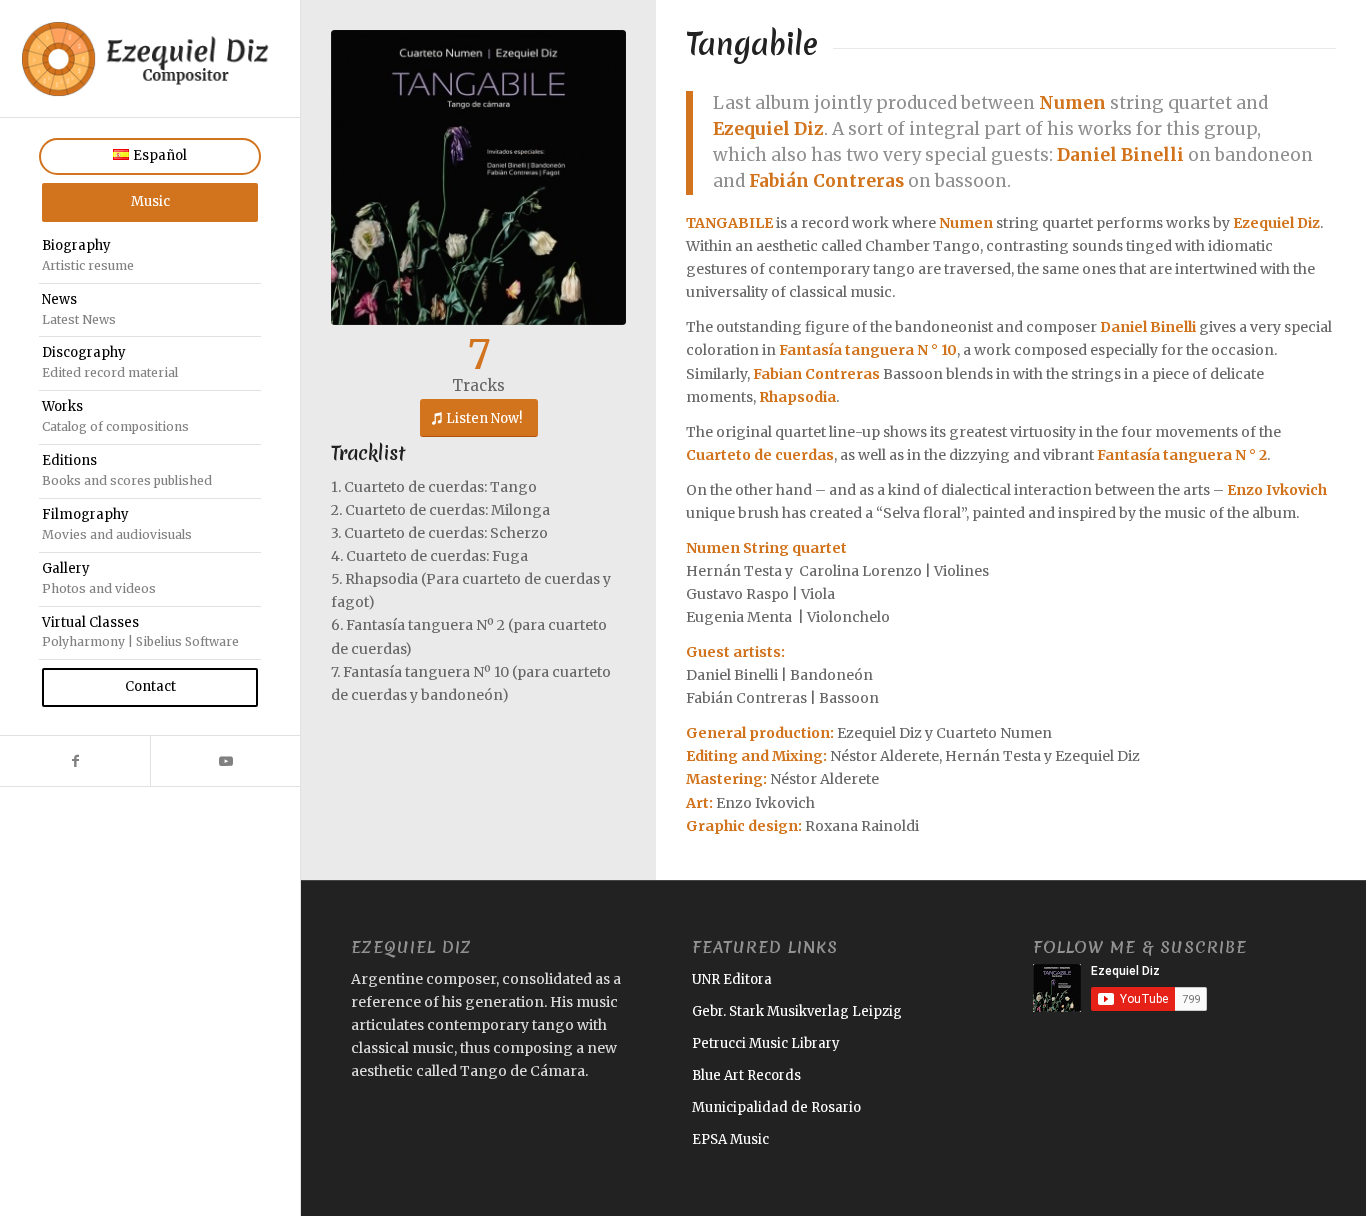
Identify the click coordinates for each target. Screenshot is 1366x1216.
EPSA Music (730, 1139)
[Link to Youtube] (225, 761)
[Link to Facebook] (75, 761)
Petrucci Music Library (766, 1043)
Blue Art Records (746, 1075)
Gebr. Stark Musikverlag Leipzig (797, 1011)
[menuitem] (150, 156)
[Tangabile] (478, 177)
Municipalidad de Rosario (776, 1107)
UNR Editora (732, 979)
